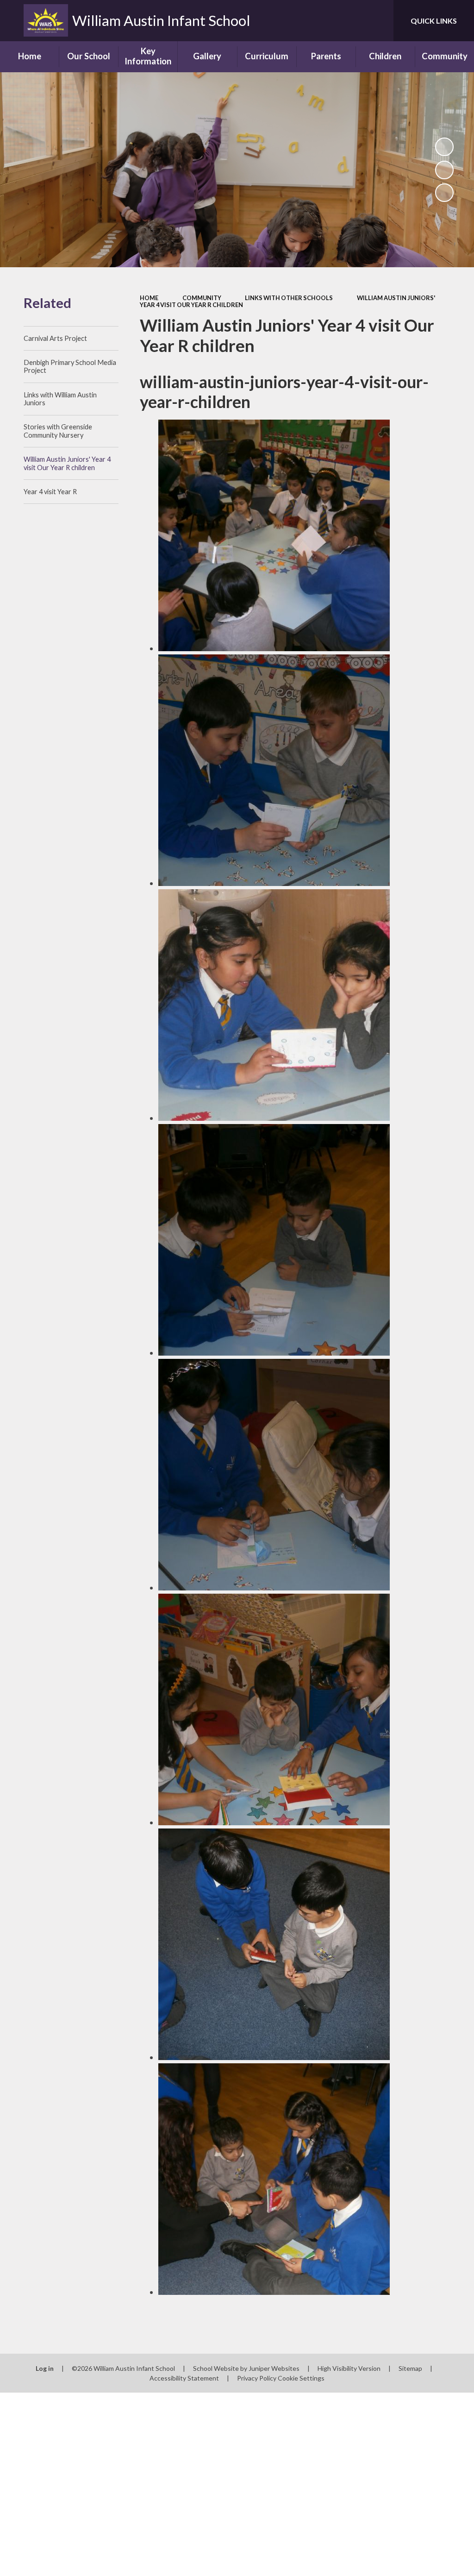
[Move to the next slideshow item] (444, 193)
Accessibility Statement (184, 2378)
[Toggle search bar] (379, 21)
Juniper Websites (274, 2368)
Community (202, 298)
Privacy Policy (257, 2378)
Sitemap (410, 2368)
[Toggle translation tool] (349, 21)
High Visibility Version (349, 2368)
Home (149, 298)
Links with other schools (289, 298)
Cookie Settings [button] (301, 2378)
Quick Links (434, 21)
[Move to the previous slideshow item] (444, 170)
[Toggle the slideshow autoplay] (444, 147)
